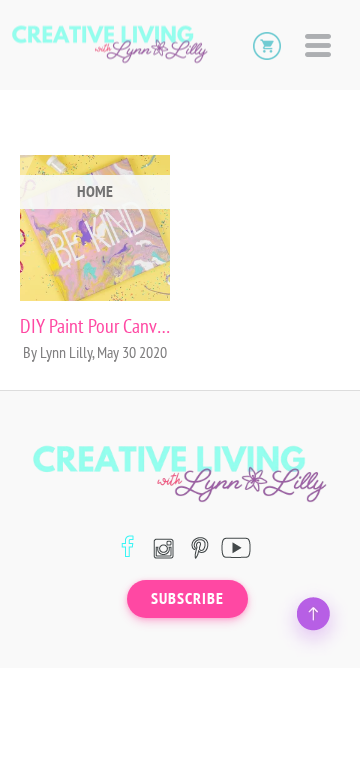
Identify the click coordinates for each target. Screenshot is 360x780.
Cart (267, 45)
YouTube (235, 547)
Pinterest (199, 547)
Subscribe (187, 599)
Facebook (127, 547)
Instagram (163, 547)
